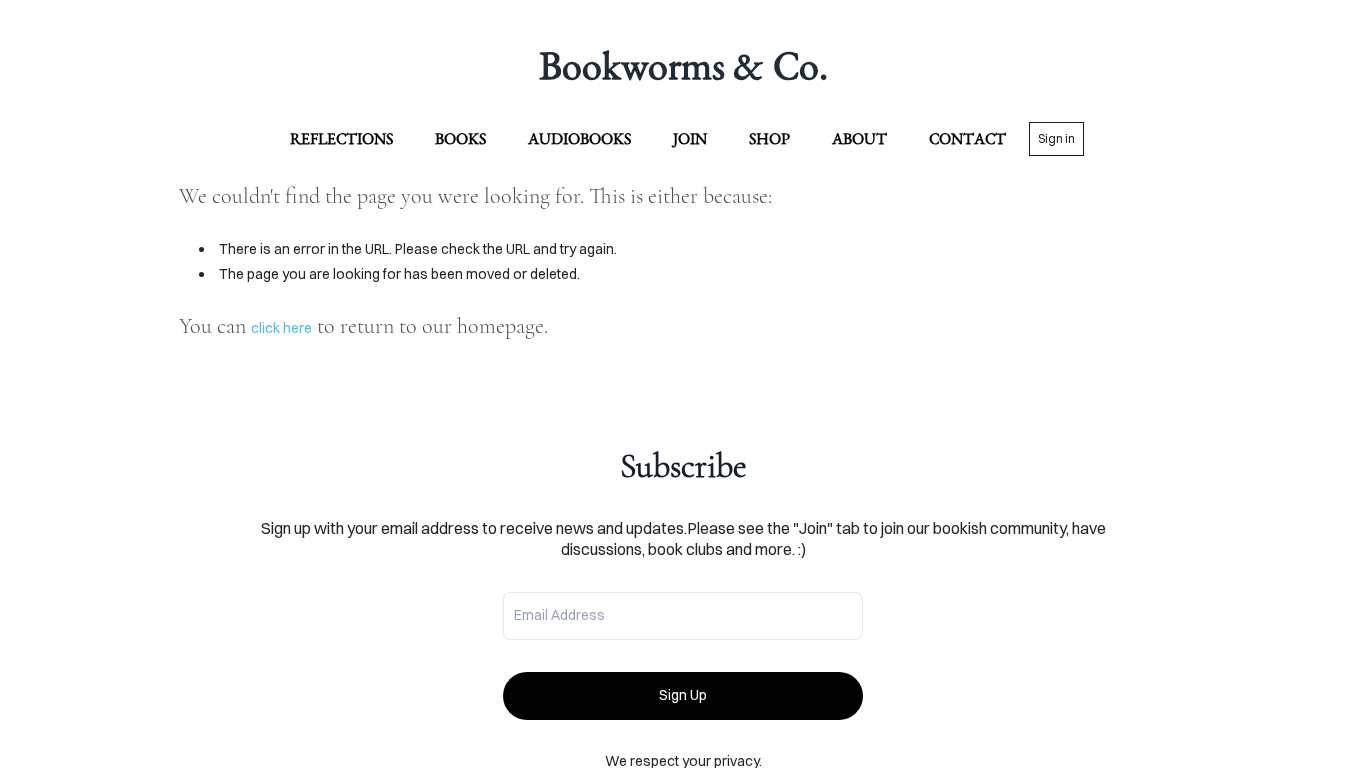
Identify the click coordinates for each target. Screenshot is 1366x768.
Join (690, 138)
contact (967, 138)
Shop (769, 138)
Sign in (1056, 138)
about (859, 138)
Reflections (341, 138)
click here (281, 328)
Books (460, 138)
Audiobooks (579, 138)
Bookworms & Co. (683, 65)
